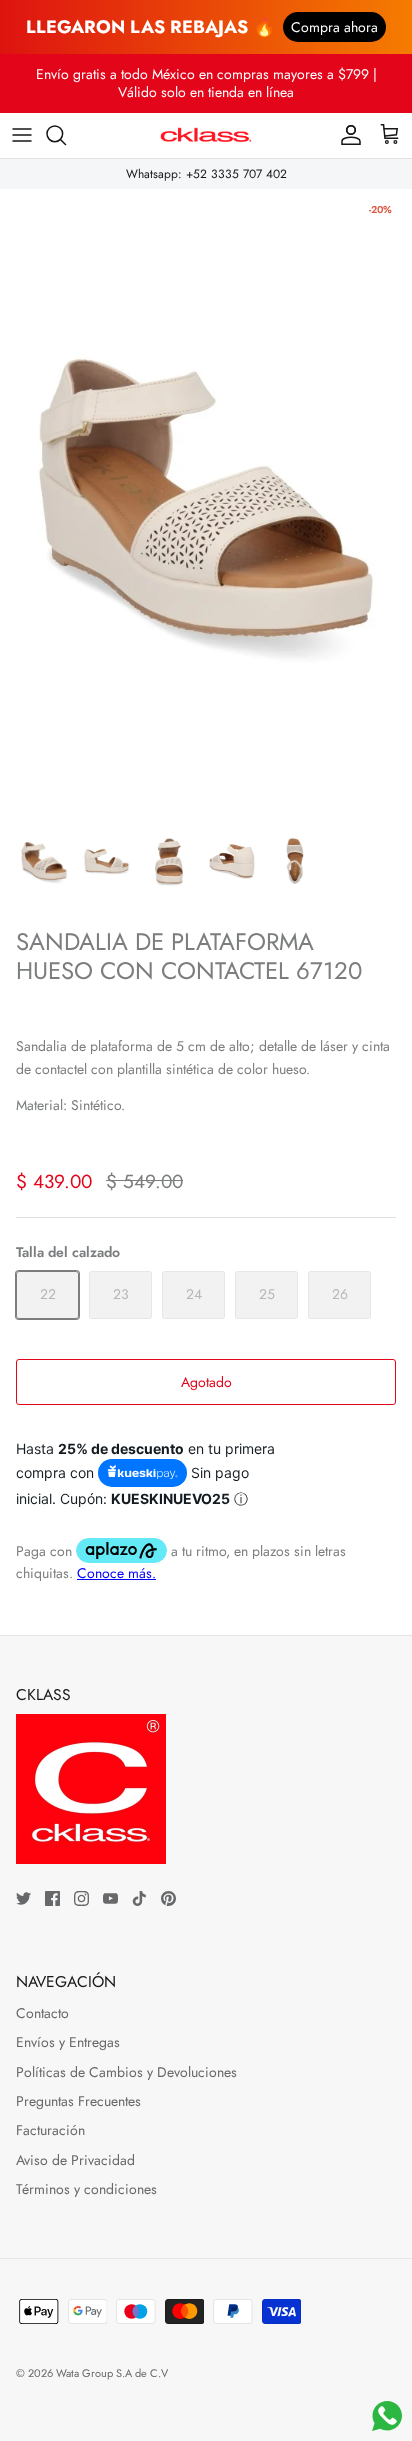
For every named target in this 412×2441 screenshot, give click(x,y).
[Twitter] (23, 1898)
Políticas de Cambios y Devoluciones (126, 2072)
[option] (206, 498)
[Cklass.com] (206, 135)
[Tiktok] (139, 1898)
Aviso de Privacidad (75, 2160)
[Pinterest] (168, 1898)
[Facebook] (52, 1898)
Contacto (42, 2013)
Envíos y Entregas (68, 2042)
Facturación (50, 2130)
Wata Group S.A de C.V (112, 2373)
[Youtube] (110, 1898)
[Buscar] (66, 135)
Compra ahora (334, 27)
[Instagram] (81, 1898)
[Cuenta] (346, 135)
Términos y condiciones (86, 2189)
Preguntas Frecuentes (78, 2101)
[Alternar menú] (22, 135)
